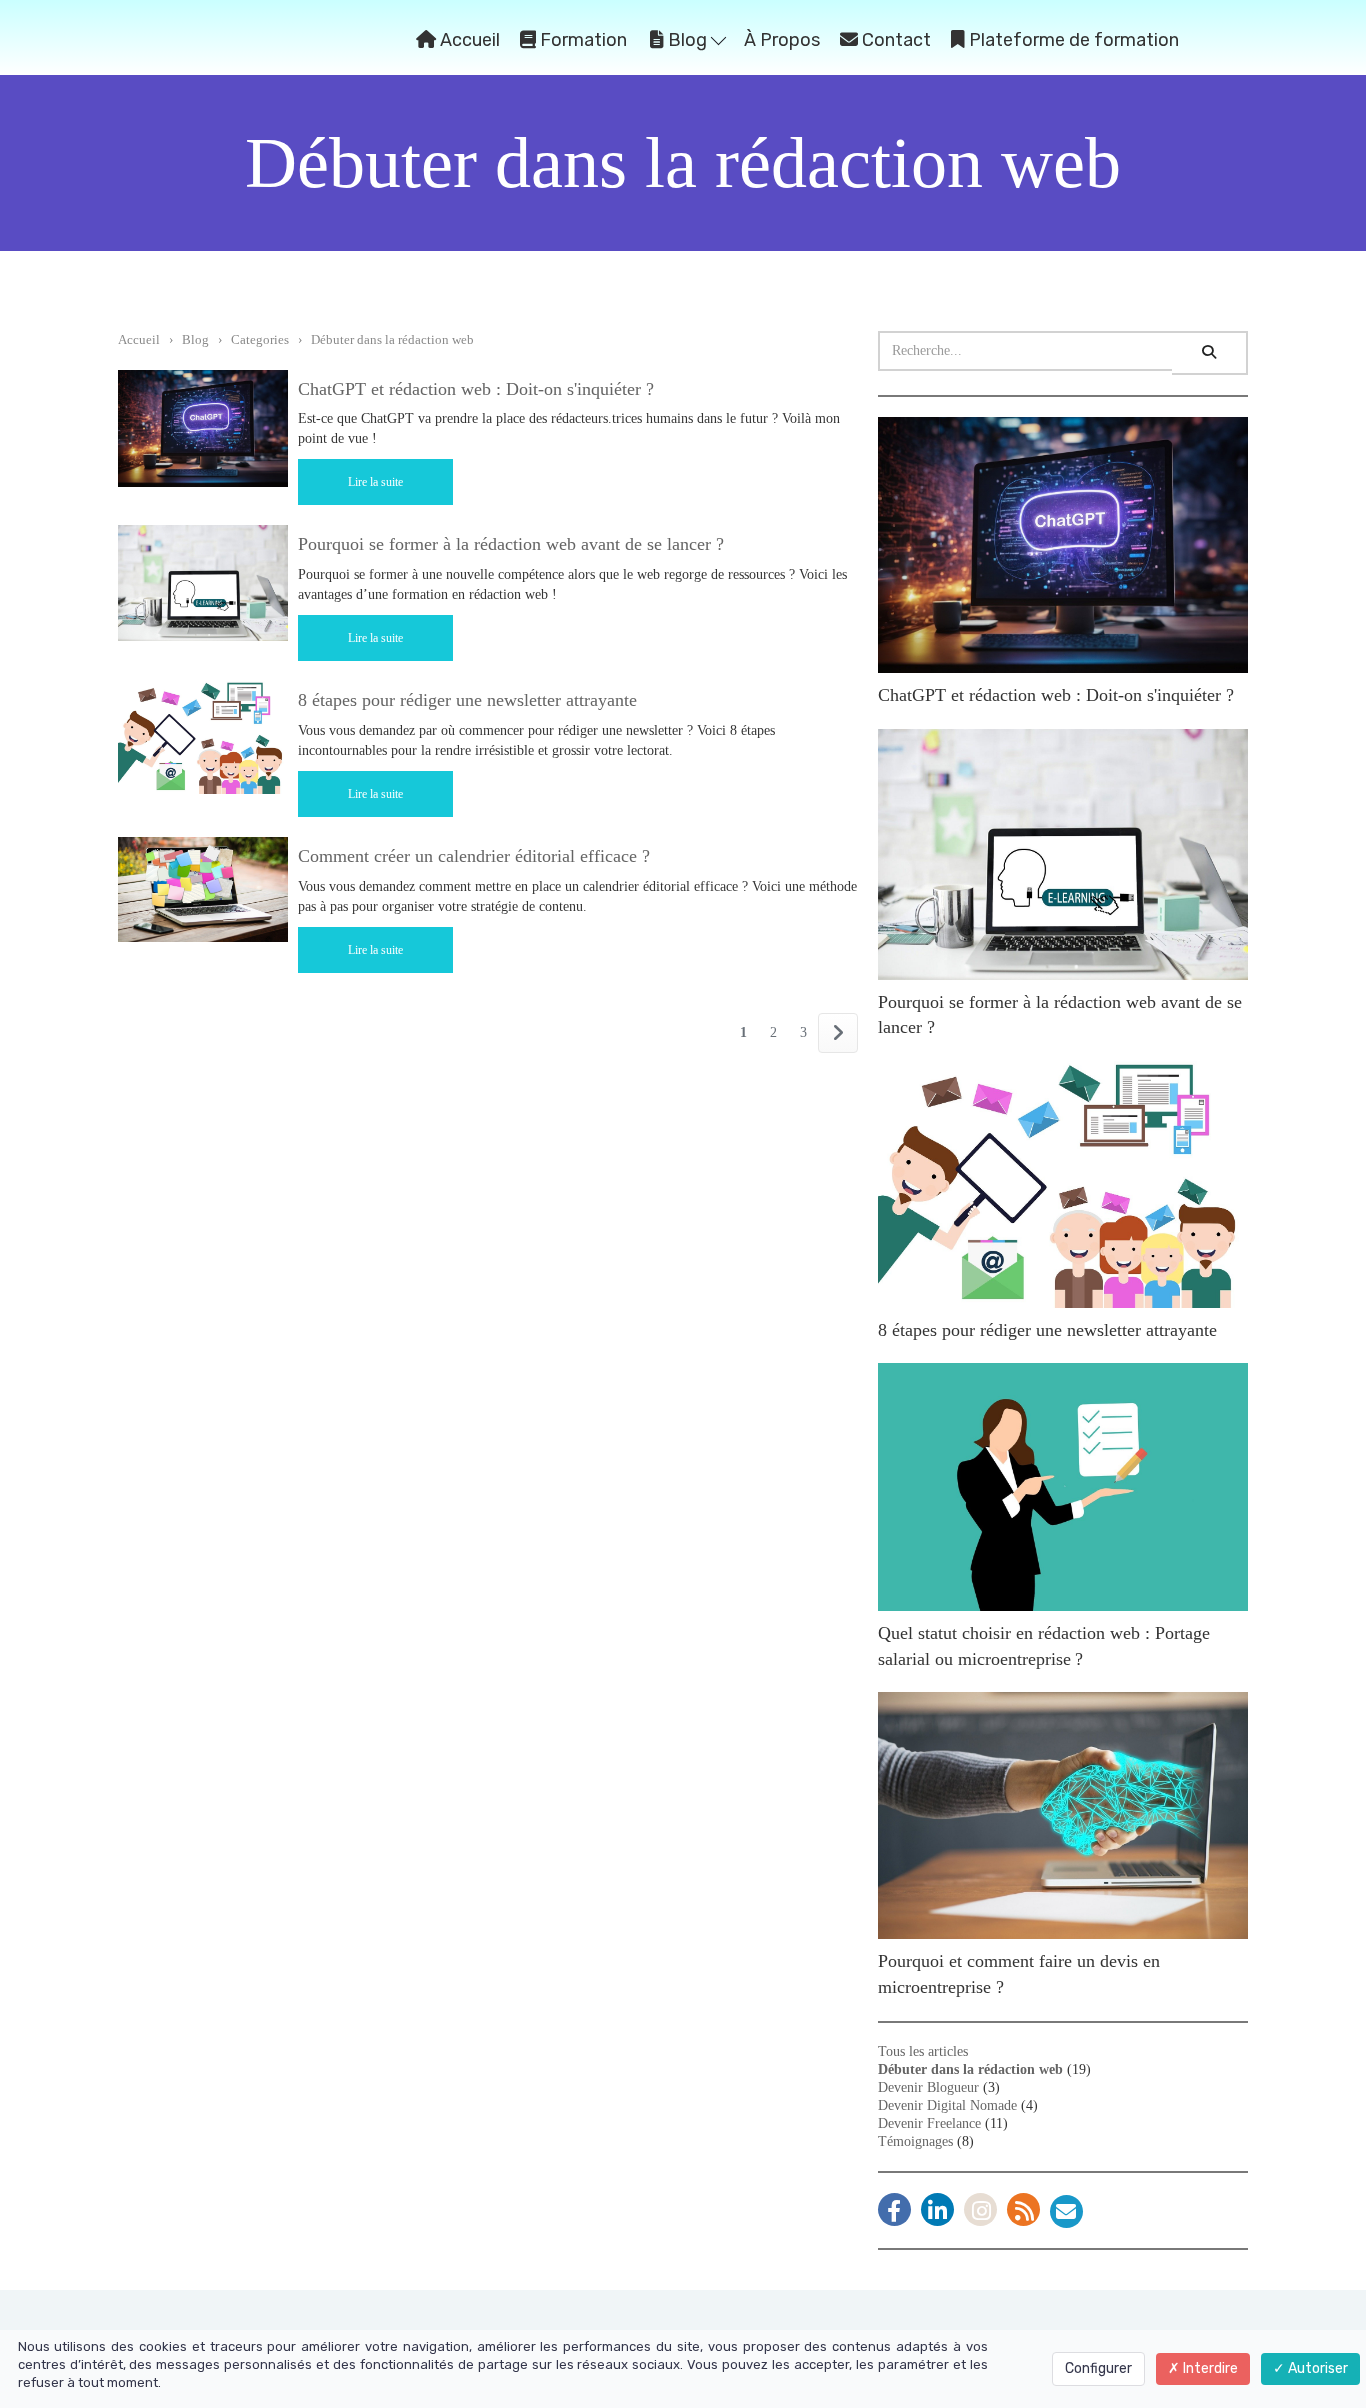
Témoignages (915, 2141)
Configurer (1098, 2368)
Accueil (468, 40)
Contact (894, 40)
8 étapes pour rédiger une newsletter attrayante (467, 700)
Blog (687, 40)
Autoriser (1316, 2368)
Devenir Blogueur (928, 2087)
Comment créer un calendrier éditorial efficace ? (474, 856)
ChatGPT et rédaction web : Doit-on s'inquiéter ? (476, 389)
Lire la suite (375, 482)
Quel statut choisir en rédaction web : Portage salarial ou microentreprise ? (1044, 1646)
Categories (260, 339)
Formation (581, 40)
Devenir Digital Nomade (947, 2105)
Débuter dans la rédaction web (392, 339)
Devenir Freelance (929, 2123)
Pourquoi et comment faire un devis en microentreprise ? (1019, 1974)
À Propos (782, 40)
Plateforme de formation (1072, 40)
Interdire (1209, 2368)
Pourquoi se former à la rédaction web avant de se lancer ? (511, 544)
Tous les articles (923, 2051)
